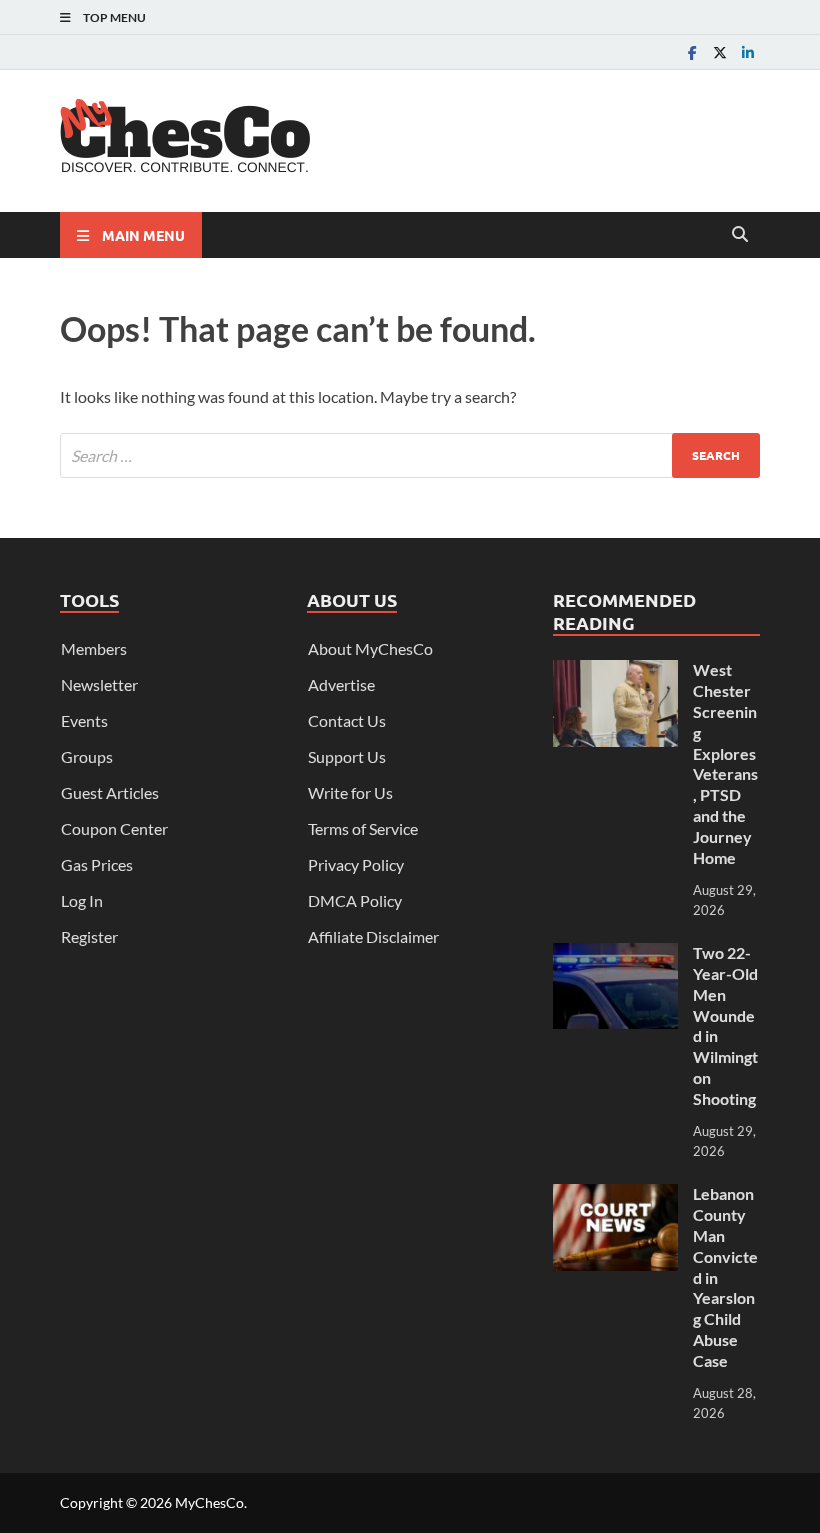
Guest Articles (110, 792)
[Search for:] (410, 455)
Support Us (347, 756)
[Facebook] (692, 52)
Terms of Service (363, 828)
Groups (87, 756)
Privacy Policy (356, 864)
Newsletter (99, 684)
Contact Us (347, 720)
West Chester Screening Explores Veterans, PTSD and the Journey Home (725, 763)
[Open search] (740, 235)
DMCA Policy (355, 900)
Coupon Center (114, 828)
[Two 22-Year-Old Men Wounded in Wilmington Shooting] (615, 954)
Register (89, 936)
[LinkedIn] (748, 52)
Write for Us (350, 792)
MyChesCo (209, 1502)
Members (94, 648)
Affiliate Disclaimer (373, 936)
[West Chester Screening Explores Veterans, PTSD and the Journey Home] (615, 671)
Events (84, 720)
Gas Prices (97, 864)
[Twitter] (720, 52)
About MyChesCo (370, 648)
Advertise (341, 684)
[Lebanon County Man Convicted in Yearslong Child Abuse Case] (615, 1195)
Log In (82, 900)
